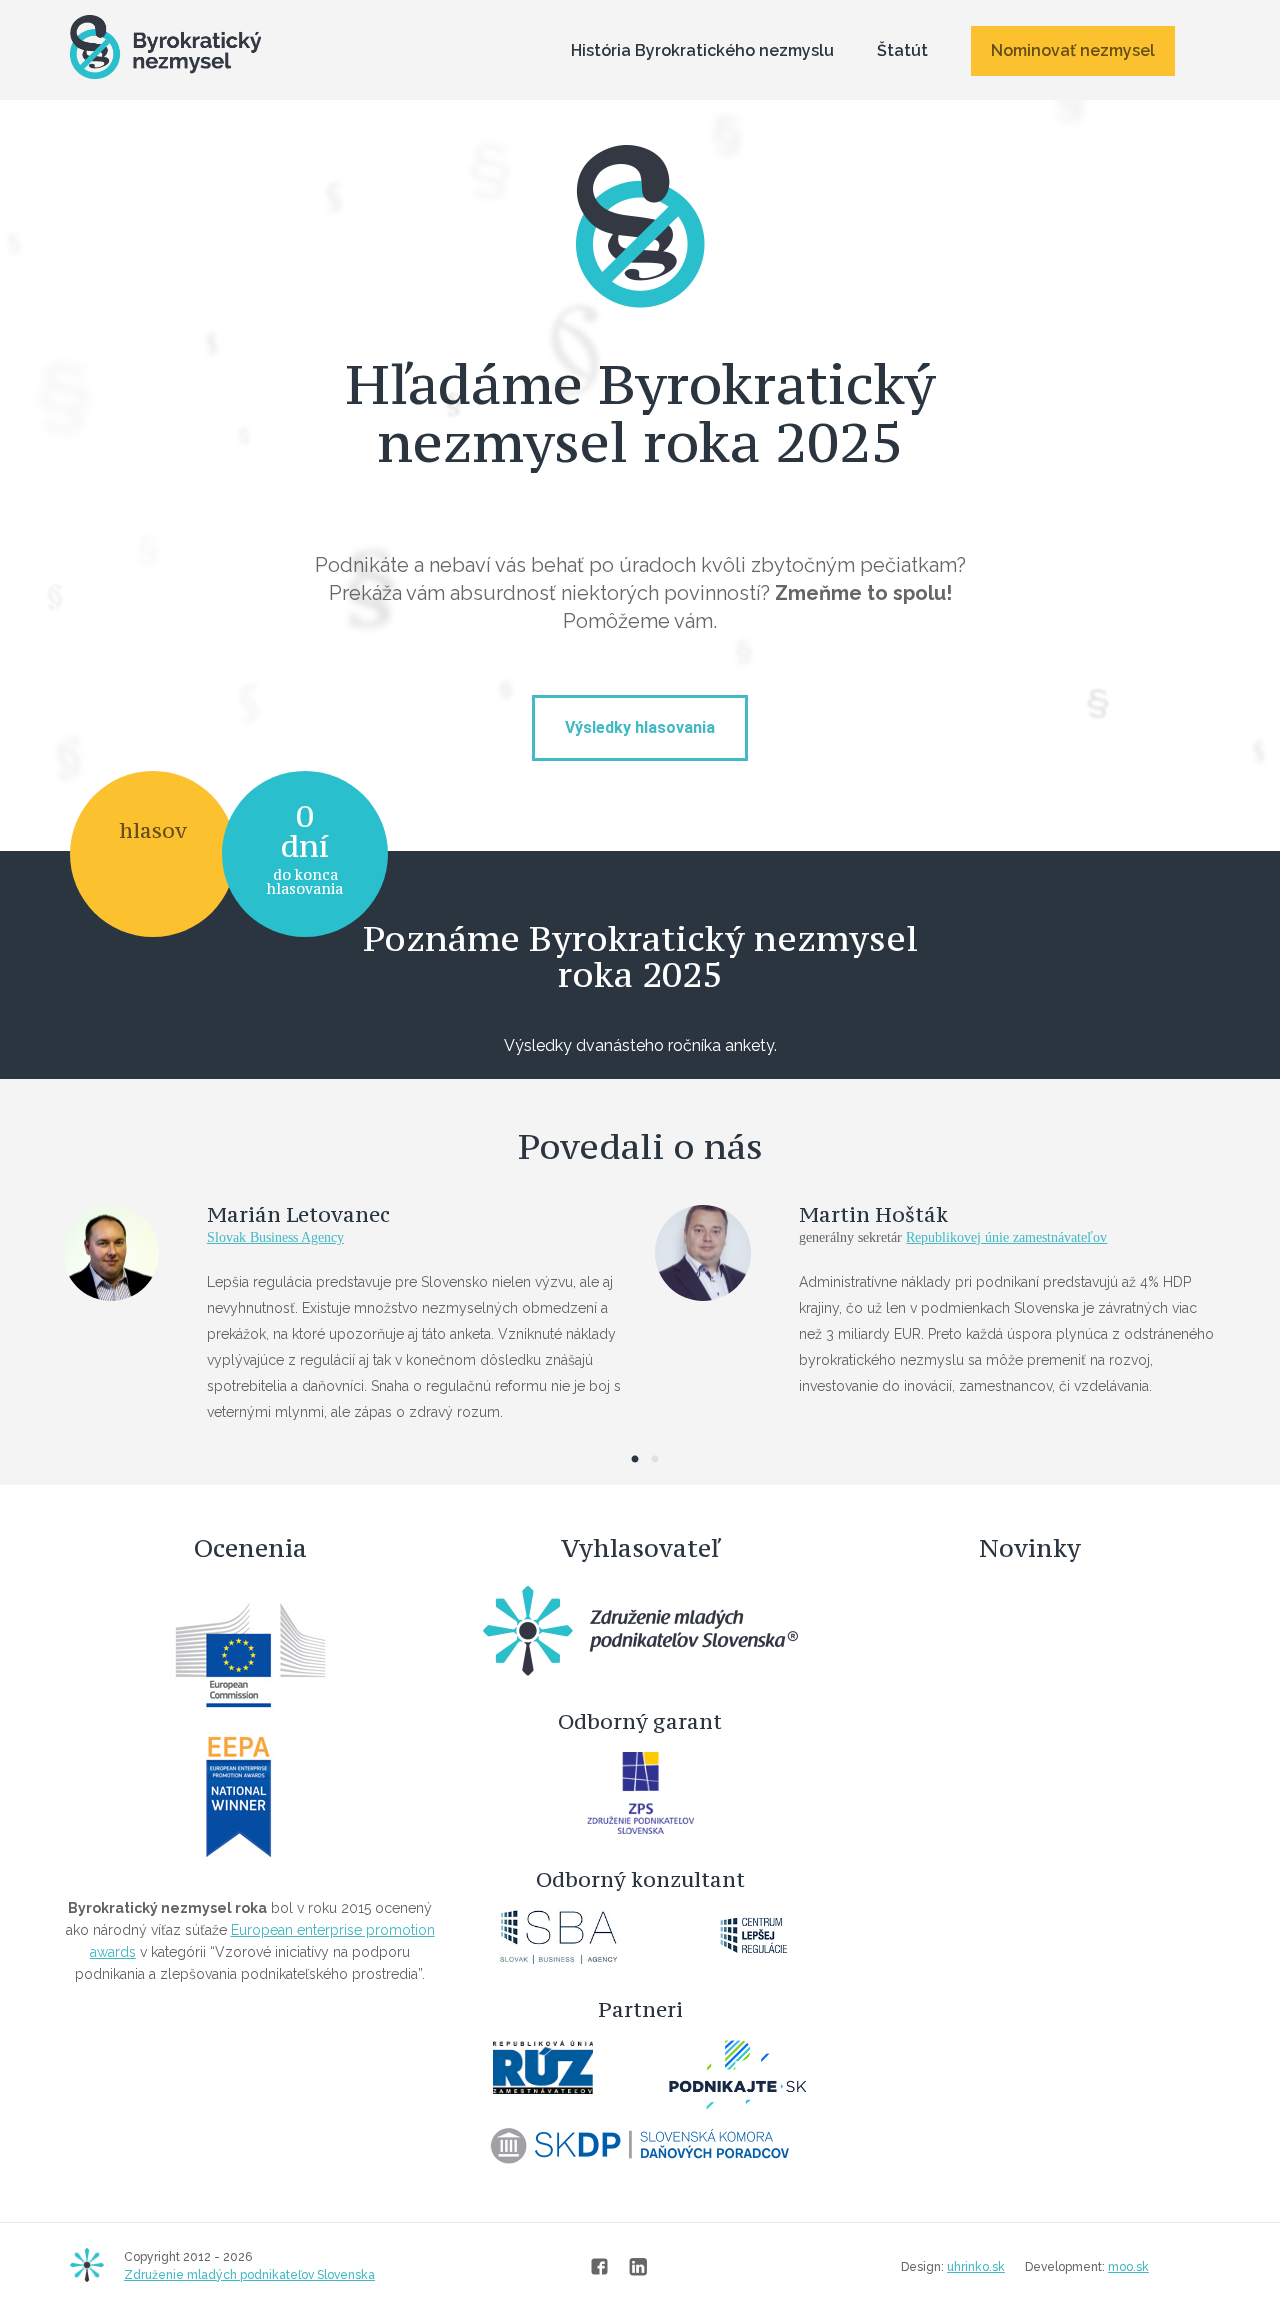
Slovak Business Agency (275, 1237)
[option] (640, 1325)
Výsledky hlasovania (640, 727)
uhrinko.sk (976, 2267)
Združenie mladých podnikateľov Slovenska (249, 2275)
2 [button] (655, 1460)
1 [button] (635, 1460)
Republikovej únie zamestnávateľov (1006, 1237)
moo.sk (1128, 2267)
